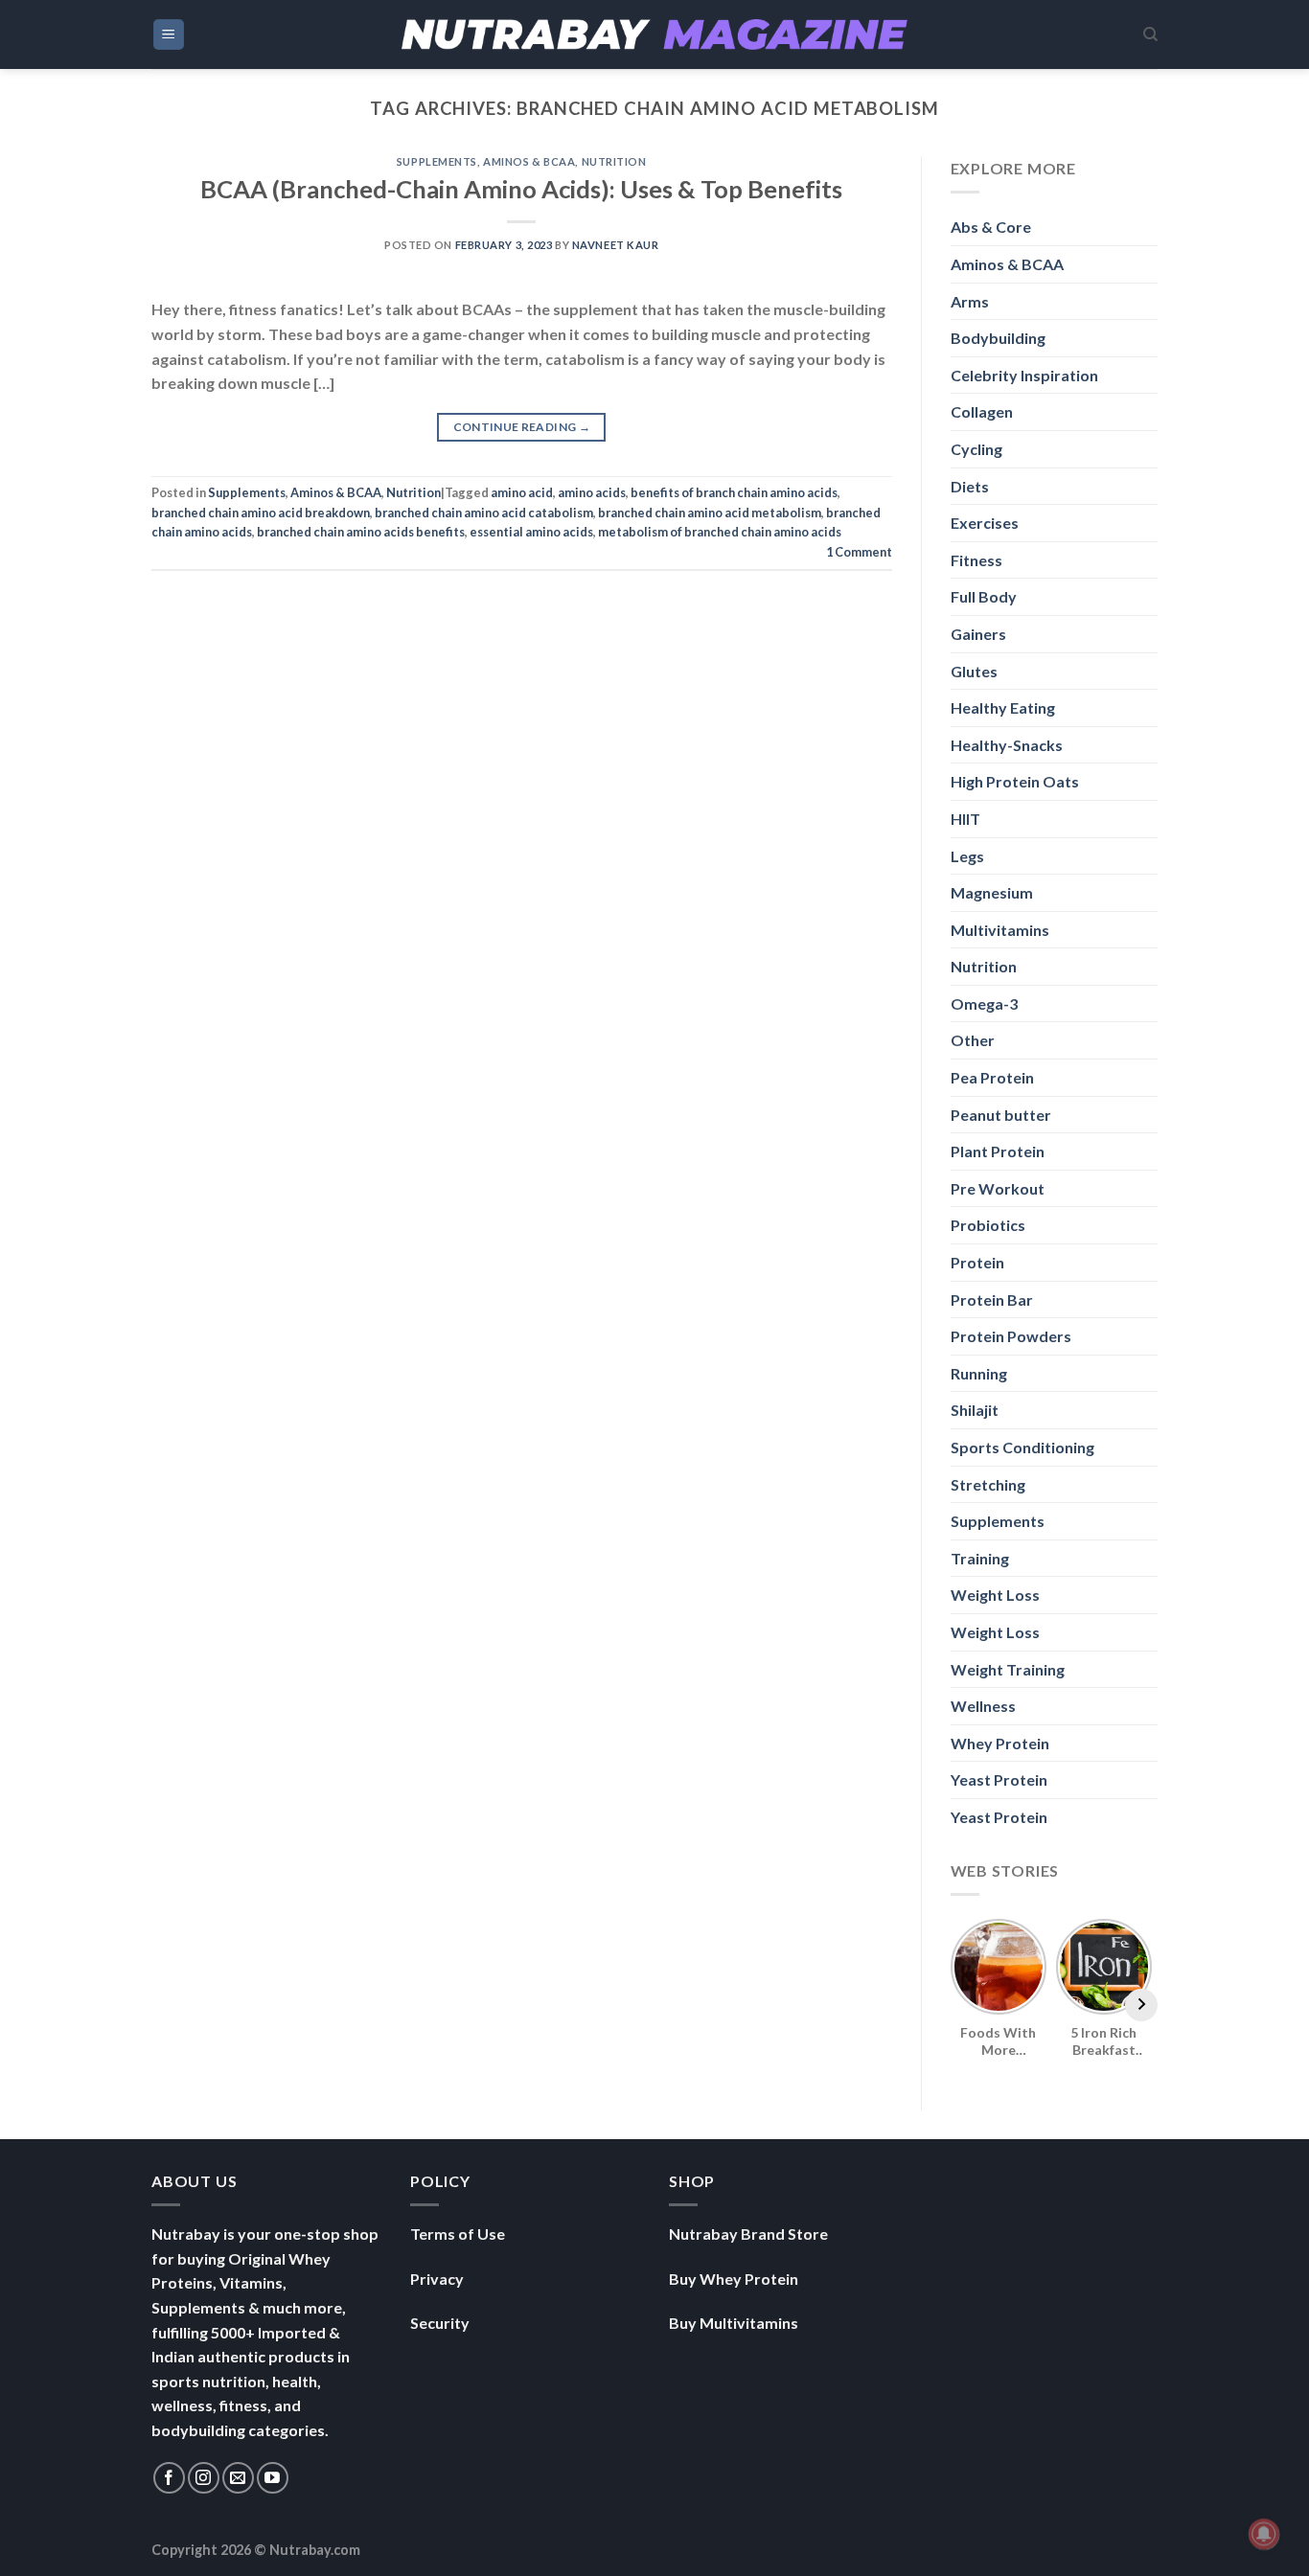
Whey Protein (1000, 1743)
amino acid (522, 492)
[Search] (1150, 34)
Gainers (978, 634)
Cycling (976, 449)
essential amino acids (531, 532)
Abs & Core (991, 227)
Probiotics (988, 1225)
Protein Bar (992, 1299)
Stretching (988, 1484)
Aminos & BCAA (529, 161)
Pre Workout (998, 1188)
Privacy (437, 2279)
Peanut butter (1001, 1115)
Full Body (984, 596)
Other (973, 1040)
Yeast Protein (999, 1779)
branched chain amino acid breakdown (261, 513)
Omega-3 (984, 1003)
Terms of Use (458, 2234)
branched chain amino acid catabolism (484, 513)
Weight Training (1008, 1669)
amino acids (592, 492)
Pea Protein (992, 1077)
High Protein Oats (1015, 781)
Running (979, 1373)
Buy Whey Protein (734, 2279)
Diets (970, 486)
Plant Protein (998, 1151)
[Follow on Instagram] (204, 2478)
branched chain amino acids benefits (361, 532)
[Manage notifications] (1264, 2534)
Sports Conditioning (1022, 1447)
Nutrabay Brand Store (748, 2234)
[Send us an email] (238, 2478)
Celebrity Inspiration (1024, 375)
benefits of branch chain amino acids (734, 492)
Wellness (983, 1706)
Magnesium (992, 892)
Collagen (982, 411)
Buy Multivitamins (734, 2323)
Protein (977, 1262)
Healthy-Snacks (1007, 745)
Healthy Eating (1003, 707)
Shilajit (975, 1410)
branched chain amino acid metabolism (710, 513)
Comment (859, 552)
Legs (967, 856)
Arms (970, 301)
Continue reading (522, 427)
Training (980, 1558)
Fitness (976, 560)
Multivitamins (1000, 930)
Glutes (974, 671)
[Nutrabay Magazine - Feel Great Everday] (654, 34)
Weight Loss (995, 1595)
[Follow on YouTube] (273, 2478)
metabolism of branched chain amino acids (720, 532)
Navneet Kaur (616, 245)
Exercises (985, 523)
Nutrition (614, 161)
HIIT (965, 819)
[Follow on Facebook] (169, 2478)
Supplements (437, 161)
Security (440, 2323)
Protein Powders (1011, 1336)
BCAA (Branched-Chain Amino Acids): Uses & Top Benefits (521, 189)
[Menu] (169, 35)
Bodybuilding (998, 338)
